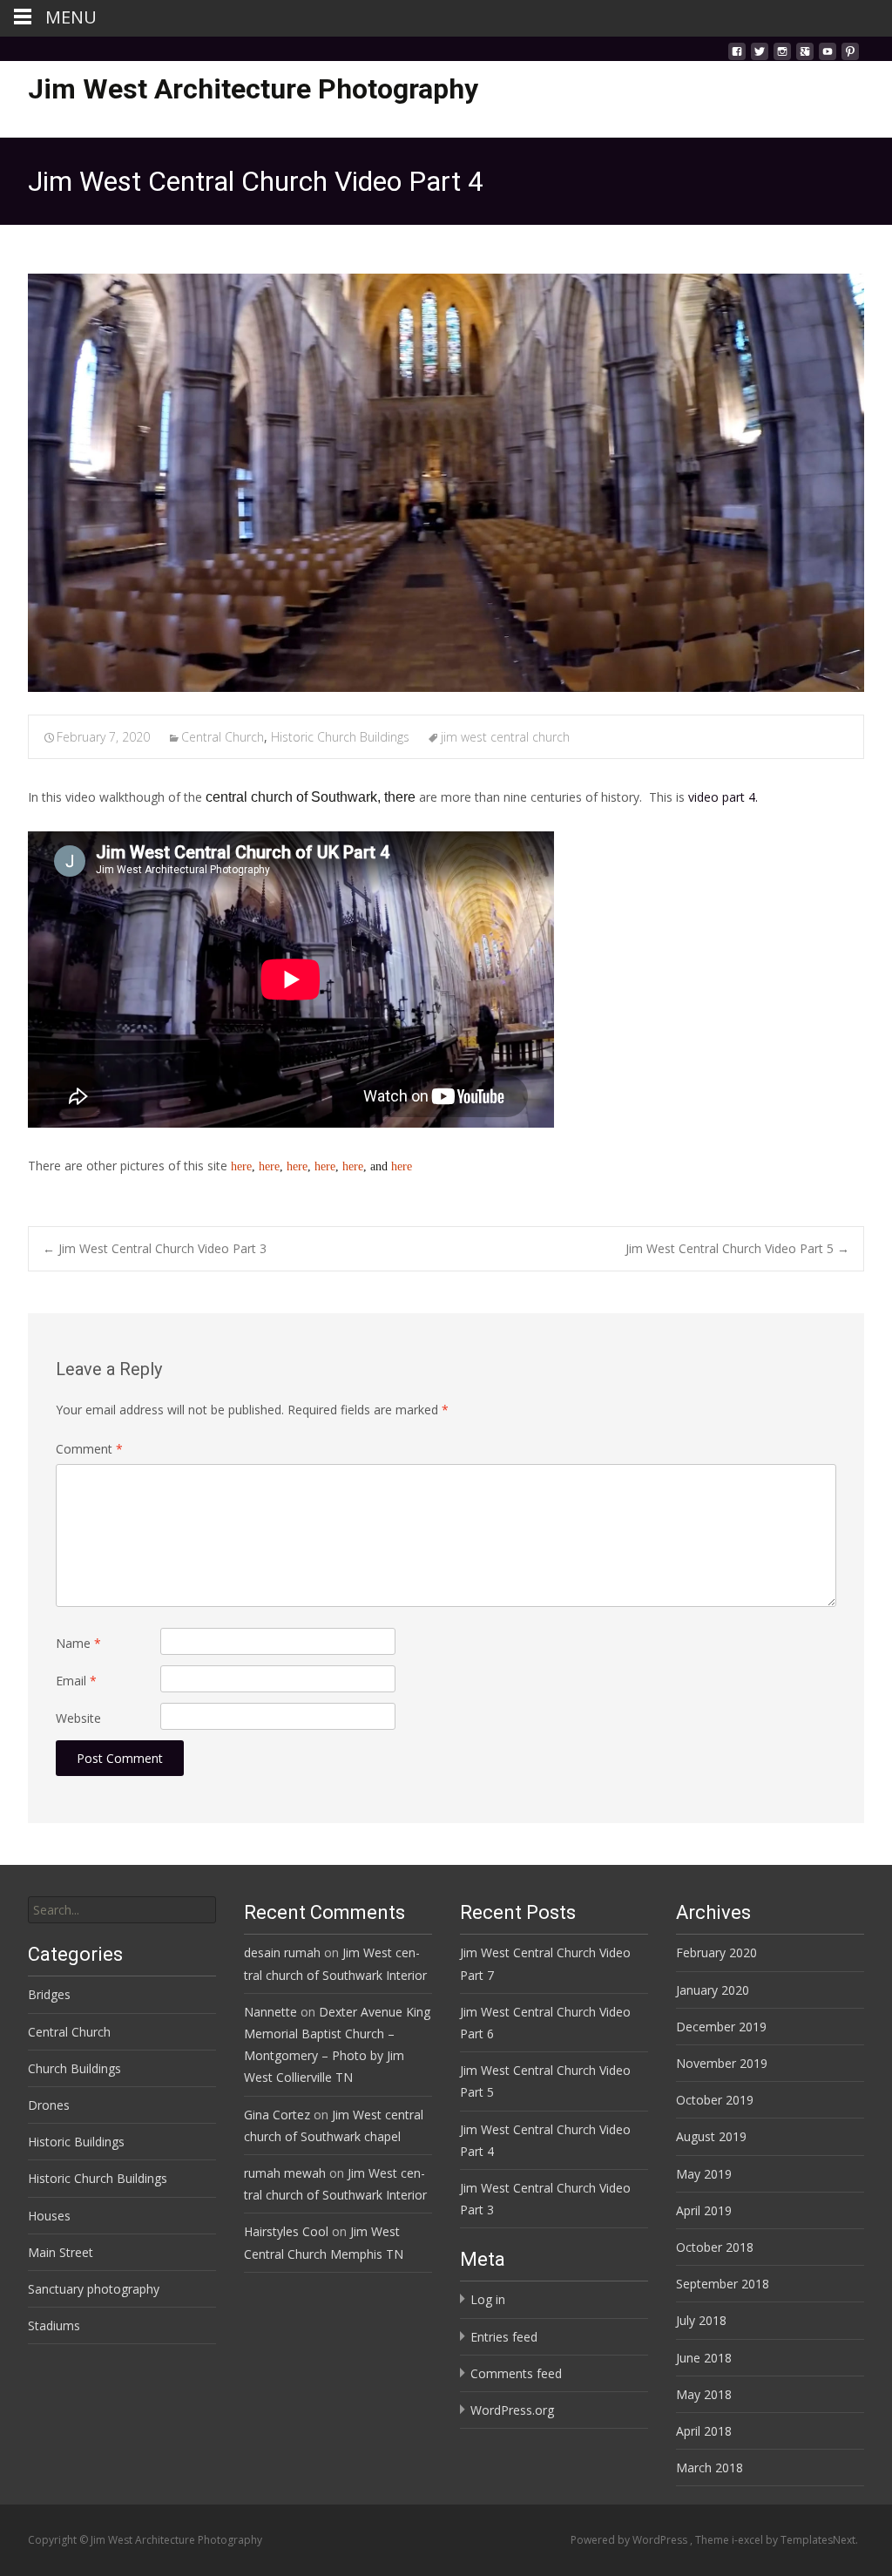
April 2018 (704, 2431)
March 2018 (710, 2468)
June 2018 (704, 2358)
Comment (89, 1449)
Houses (49, 2216)
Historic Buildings (76, 2142)
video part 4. (723, 797)
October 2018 (715, 2247)
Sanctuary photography (94, 2289)
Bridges (49, 1994)
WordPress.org (512, 2410)
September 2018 (723, 2284)
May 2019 (704, 2174)
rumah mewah (285, 2173)
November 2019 (722, 2063)
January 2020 (713, 1990)
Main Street (61, 2252)
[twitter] (760, 56)
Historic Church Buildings (340, 737)
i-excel (749, 2540)
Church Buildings (74, 2068)
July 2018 (701, 2320)
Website (78, 1718)
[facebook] (737, 56)
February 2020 (716, 1952)
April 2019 (704, 2210)
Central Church (223, 737)
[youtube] (828, 56)
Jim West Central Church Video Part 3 (155, 1248)
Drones (49, 2105)
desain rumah (282, 1952)
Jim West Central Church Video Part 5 (737, 1248)
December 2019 (721, 2027)
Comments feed (516, 2373)
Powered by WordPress (630, 2540)
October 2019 (715, 2100)
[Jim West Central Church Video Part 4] (446, 483)
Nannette (270, 2012)
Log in (488, 2299)
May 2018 (704, 2394)
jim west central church (505, 737)
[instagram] (782, 56)
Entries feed (504, 2337)
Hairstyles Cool (286, 2231)
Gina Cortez (277, 2115)
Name (78, 1643)
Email (76, 1681)
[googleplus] (805, 56)
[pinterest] (850, 56)
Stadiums (54, 2325)
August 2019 (711, 2136)
